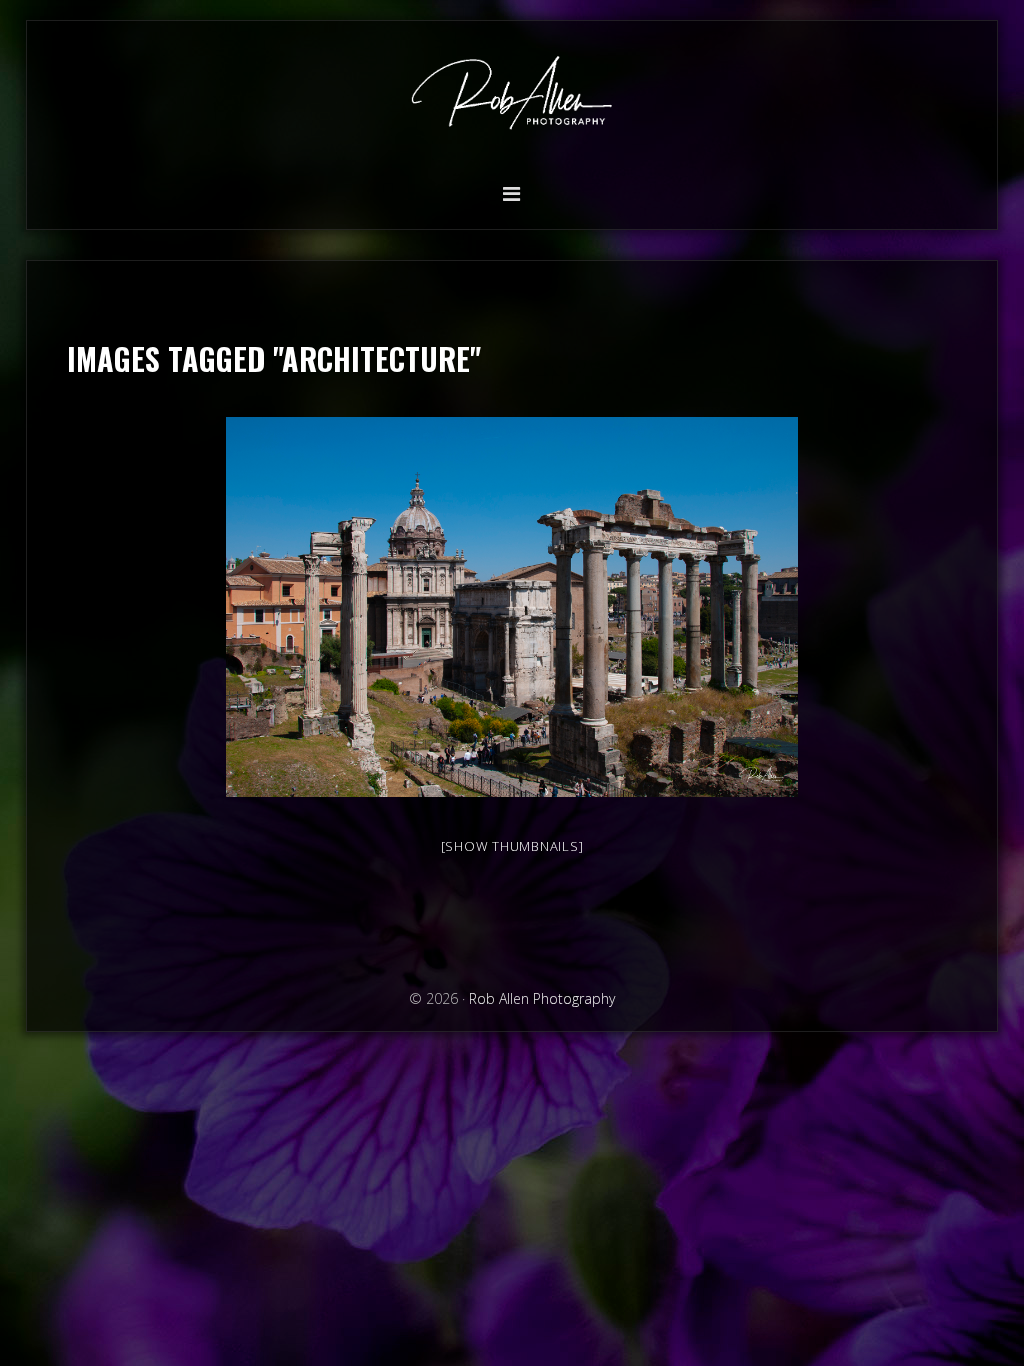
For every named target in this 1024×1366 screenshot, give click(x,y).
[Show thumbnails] (512, 846)
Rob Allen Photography (512, 97)
